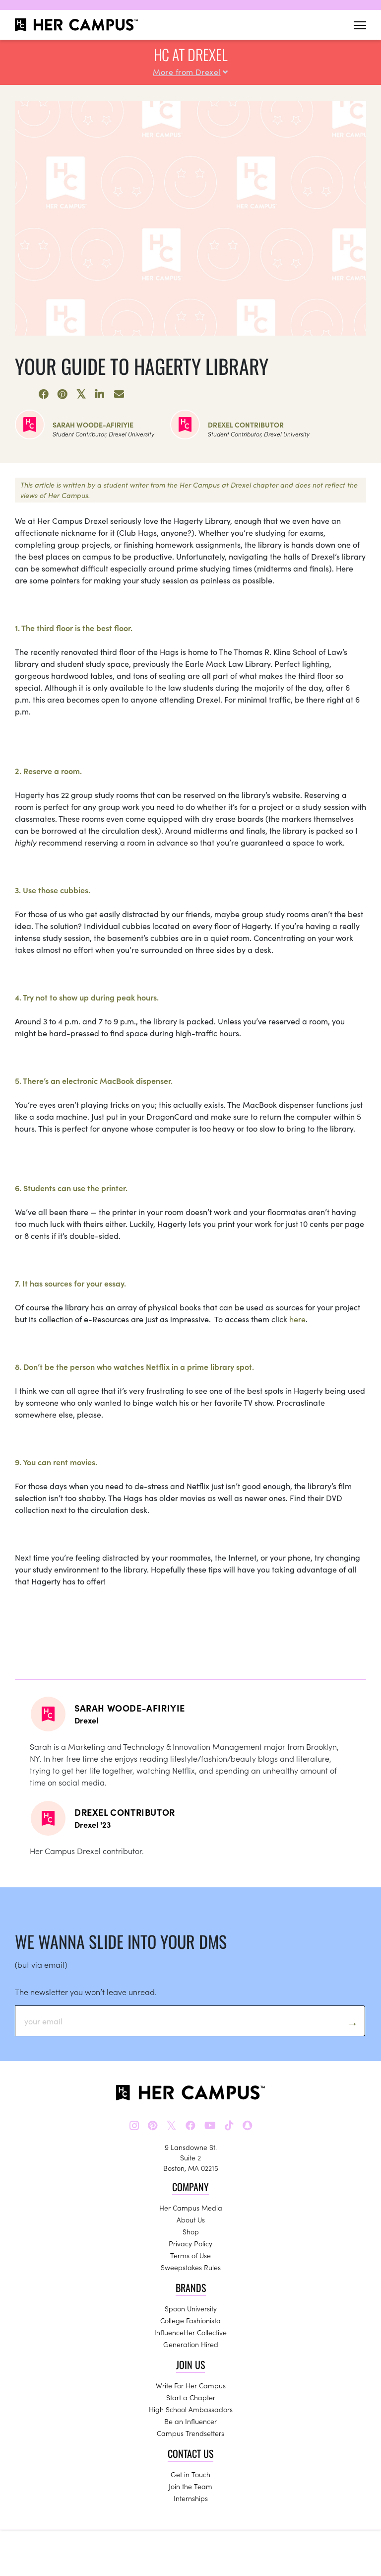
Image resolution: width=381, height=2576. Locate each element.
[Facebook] (44, 394)
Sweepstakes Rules (191, 2267)
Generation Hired (191, 2344)
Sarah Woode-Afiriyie (93, 425)
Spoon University (191, 2308)
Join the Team (190, 2486)
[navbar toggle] (360, 25)
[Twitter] (81, 394)
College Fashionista (190, 2320)
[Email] (119, 394)
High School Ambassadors (191, 2409)
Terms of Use (190, 2255)
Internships (191, 2498)
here (297, 1319)
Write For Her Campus (191, 2385)
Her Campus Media (191, 2208)
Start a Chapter (191, 2397)
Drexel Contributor (246, 425)
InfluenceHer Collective (190, 2332)
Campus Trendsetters (190, 2433)
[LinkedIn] (100, 394)
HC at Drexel (190, 54)
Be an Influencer (190, 2421)
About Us (191, 2219)
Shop (191, 2231)
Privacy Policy (190, 2243)
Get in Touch (190, 2474)
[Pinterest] (63, 394)
